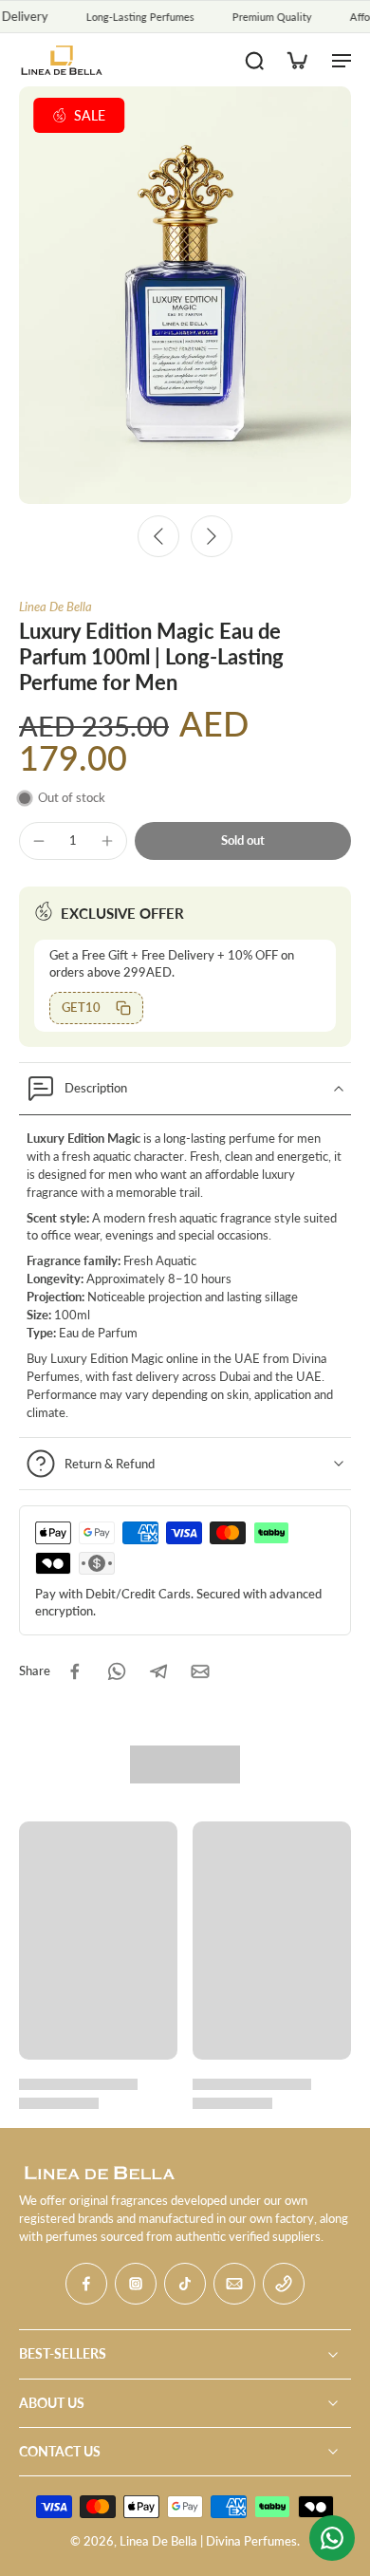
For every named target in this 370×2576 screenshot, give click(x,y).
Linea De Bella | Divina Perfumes (208, 2541)
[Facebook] (86, 2284)
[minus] (39, 841)
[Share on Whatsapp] (117, 1671)
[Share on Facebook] (75, 1671)
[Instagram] (136, 2284)
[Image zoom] (185, 295)
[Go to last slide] (158, 536)
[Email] (234, 2284)
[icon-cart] (296, 60)
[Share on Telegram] (158, 1671)
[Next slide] (212, 536)
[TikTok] (185, 2284)
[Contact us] (332, 2538)
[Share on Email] (200, 1671)
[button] (243, 841)
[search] (254, 60)
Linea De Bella (55, 607)
